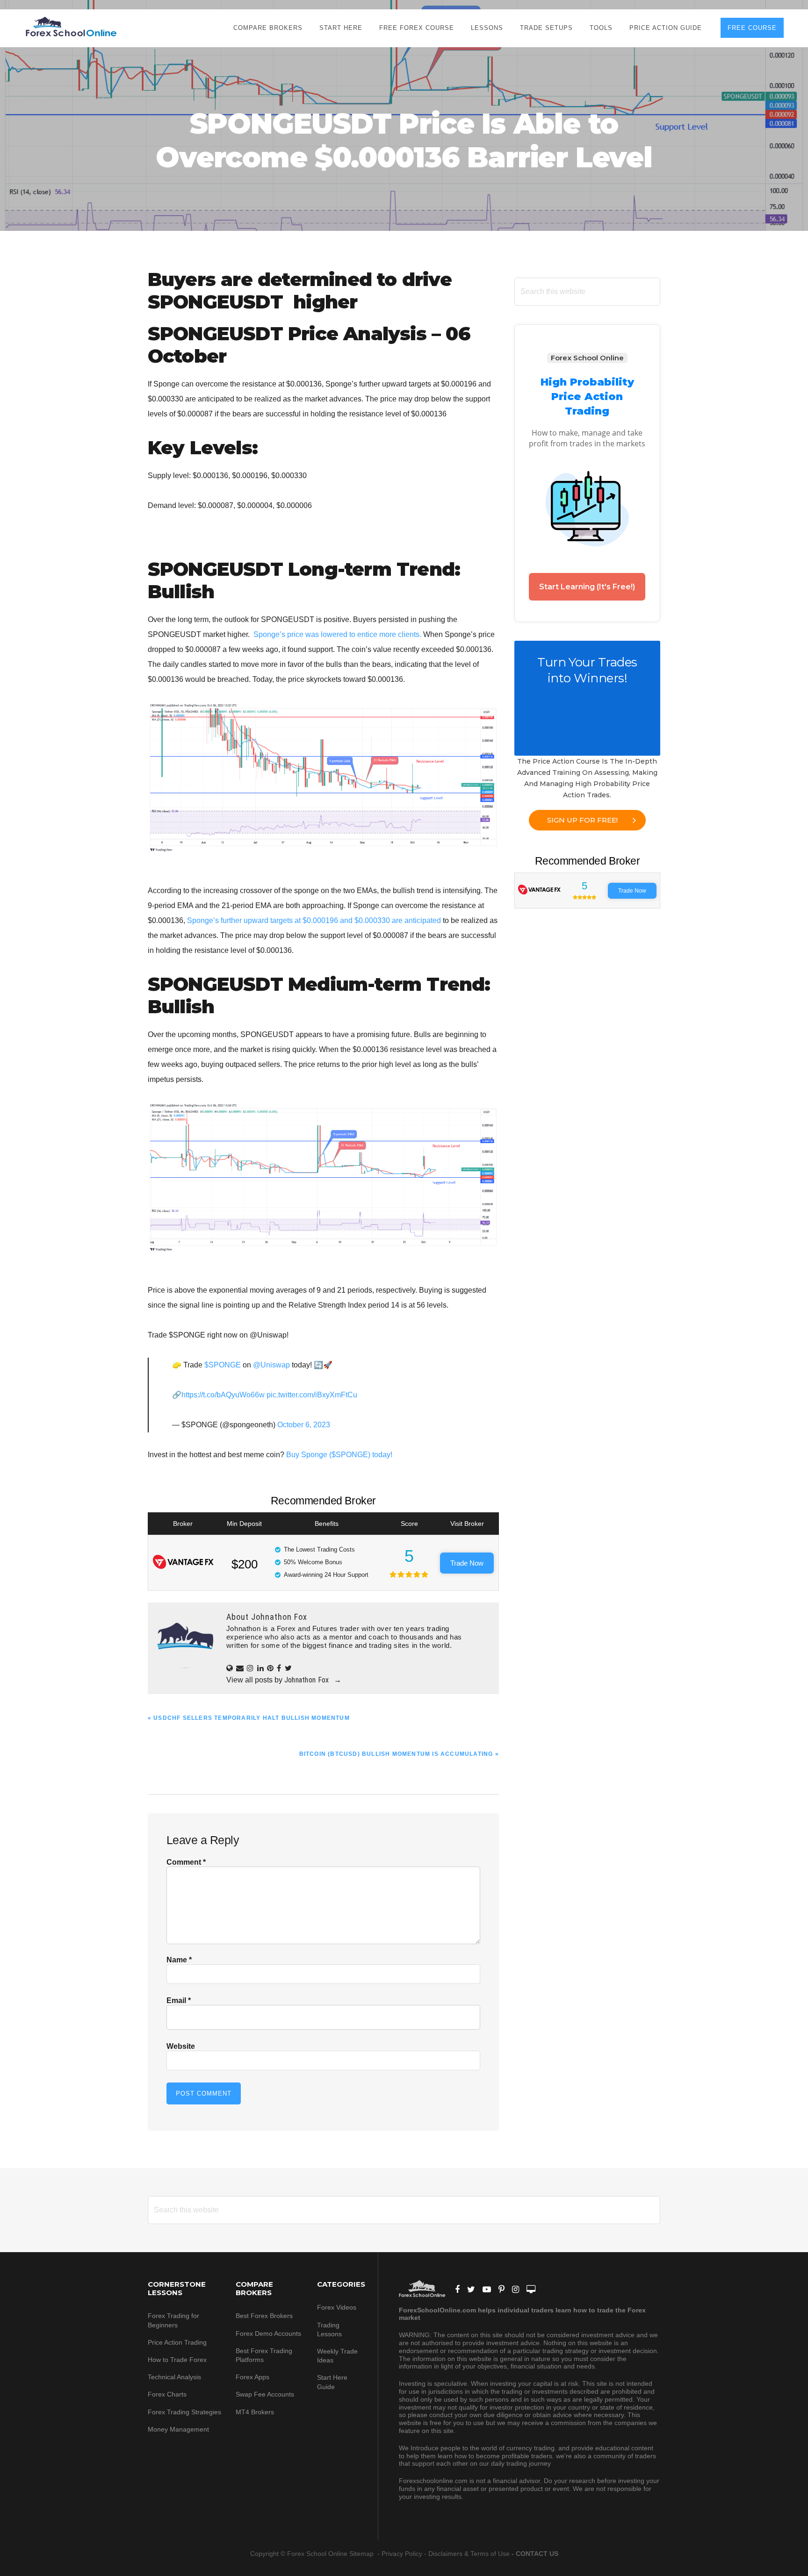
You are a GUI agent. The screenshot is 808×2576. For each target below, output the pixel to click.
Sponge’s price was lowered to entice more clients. (337, 634)
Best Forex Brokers (264, 2316)
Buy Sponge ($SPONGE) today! (339, 1455)
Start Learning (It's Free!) (587, 587)
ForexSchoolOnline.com (71, 27)
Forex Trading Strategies (184, 2412)
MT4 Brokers (255, 2412)
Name (179, 1960)
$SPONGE (223, 1365)
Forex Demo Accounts (268, 2333)
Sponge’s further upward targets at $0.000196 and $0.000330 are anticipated (314, 920)
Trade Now (467, 1563)
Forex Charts (167, 2394)
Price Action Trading (177, 2342)
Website (181, 2046)
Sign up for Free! (582, 820)
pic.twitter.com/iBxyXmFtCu (312, 1395)
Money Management (179, 2429)
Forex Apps (252, 2377)
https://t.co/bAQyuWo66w (223, 1395)
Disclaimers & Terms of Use (469, 2554)
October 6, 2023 (304, 1425)
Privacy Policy (402, 2554)
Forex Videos (337, 2307)
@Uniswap (271, 1365)
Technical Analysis (174, 2377)
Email (179, 2000)
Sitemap (362, 2554)
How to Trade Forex (177, 2360)
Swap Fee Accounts (265, 2394)
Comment (186, 1862)
